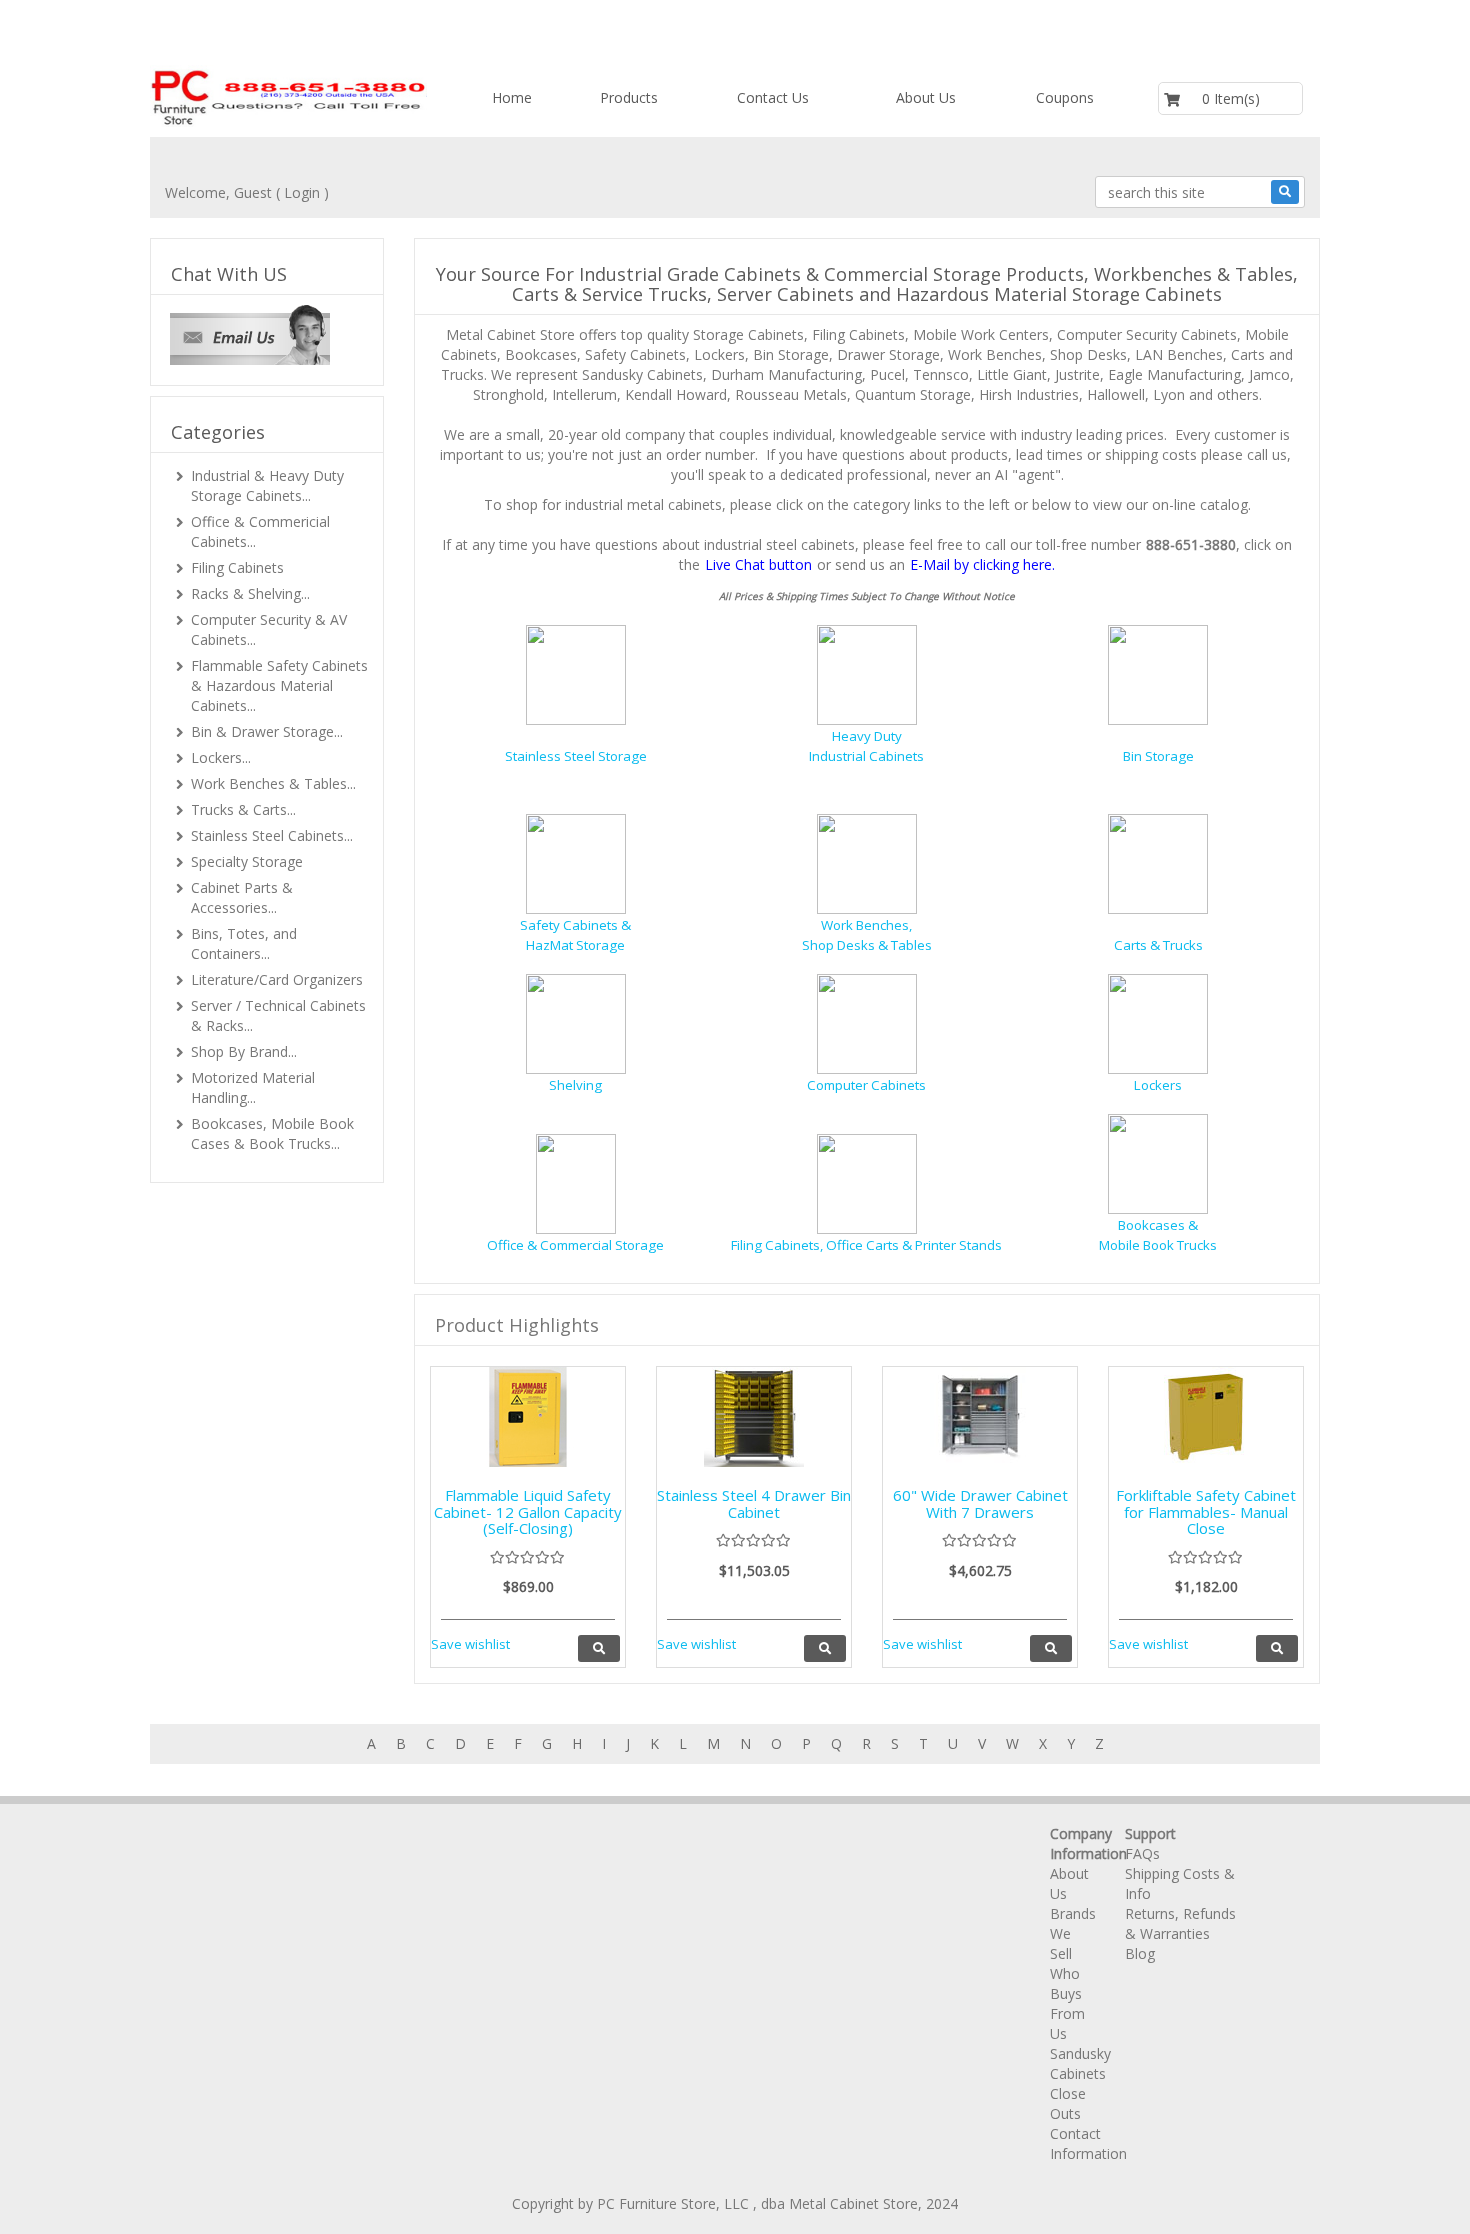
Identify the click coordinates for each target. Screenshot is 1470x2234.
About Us (926, 97)
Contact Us (773, 97)
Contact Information (1088, 2143)
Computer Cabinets (866, 1085)
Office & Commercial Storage (575, 1244)
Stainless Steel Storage (576, 756)
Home (512, 97)
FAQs (1142, 1853)
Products (629, 97)
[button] (250, 333)
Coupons (1065, 97)
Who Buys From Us (1067, 2003)
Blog (1140, 1953)
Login (302, 192)
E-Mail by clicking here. (982, 564)
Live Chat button (758, 564)
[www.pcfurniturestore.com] (289, 96)
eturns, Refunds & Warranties (1180, 1923)
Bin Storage (1158, 756)
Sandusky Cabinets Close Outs (1080, 2083)
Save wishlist (470, 1644)
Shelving (575, 1085)
